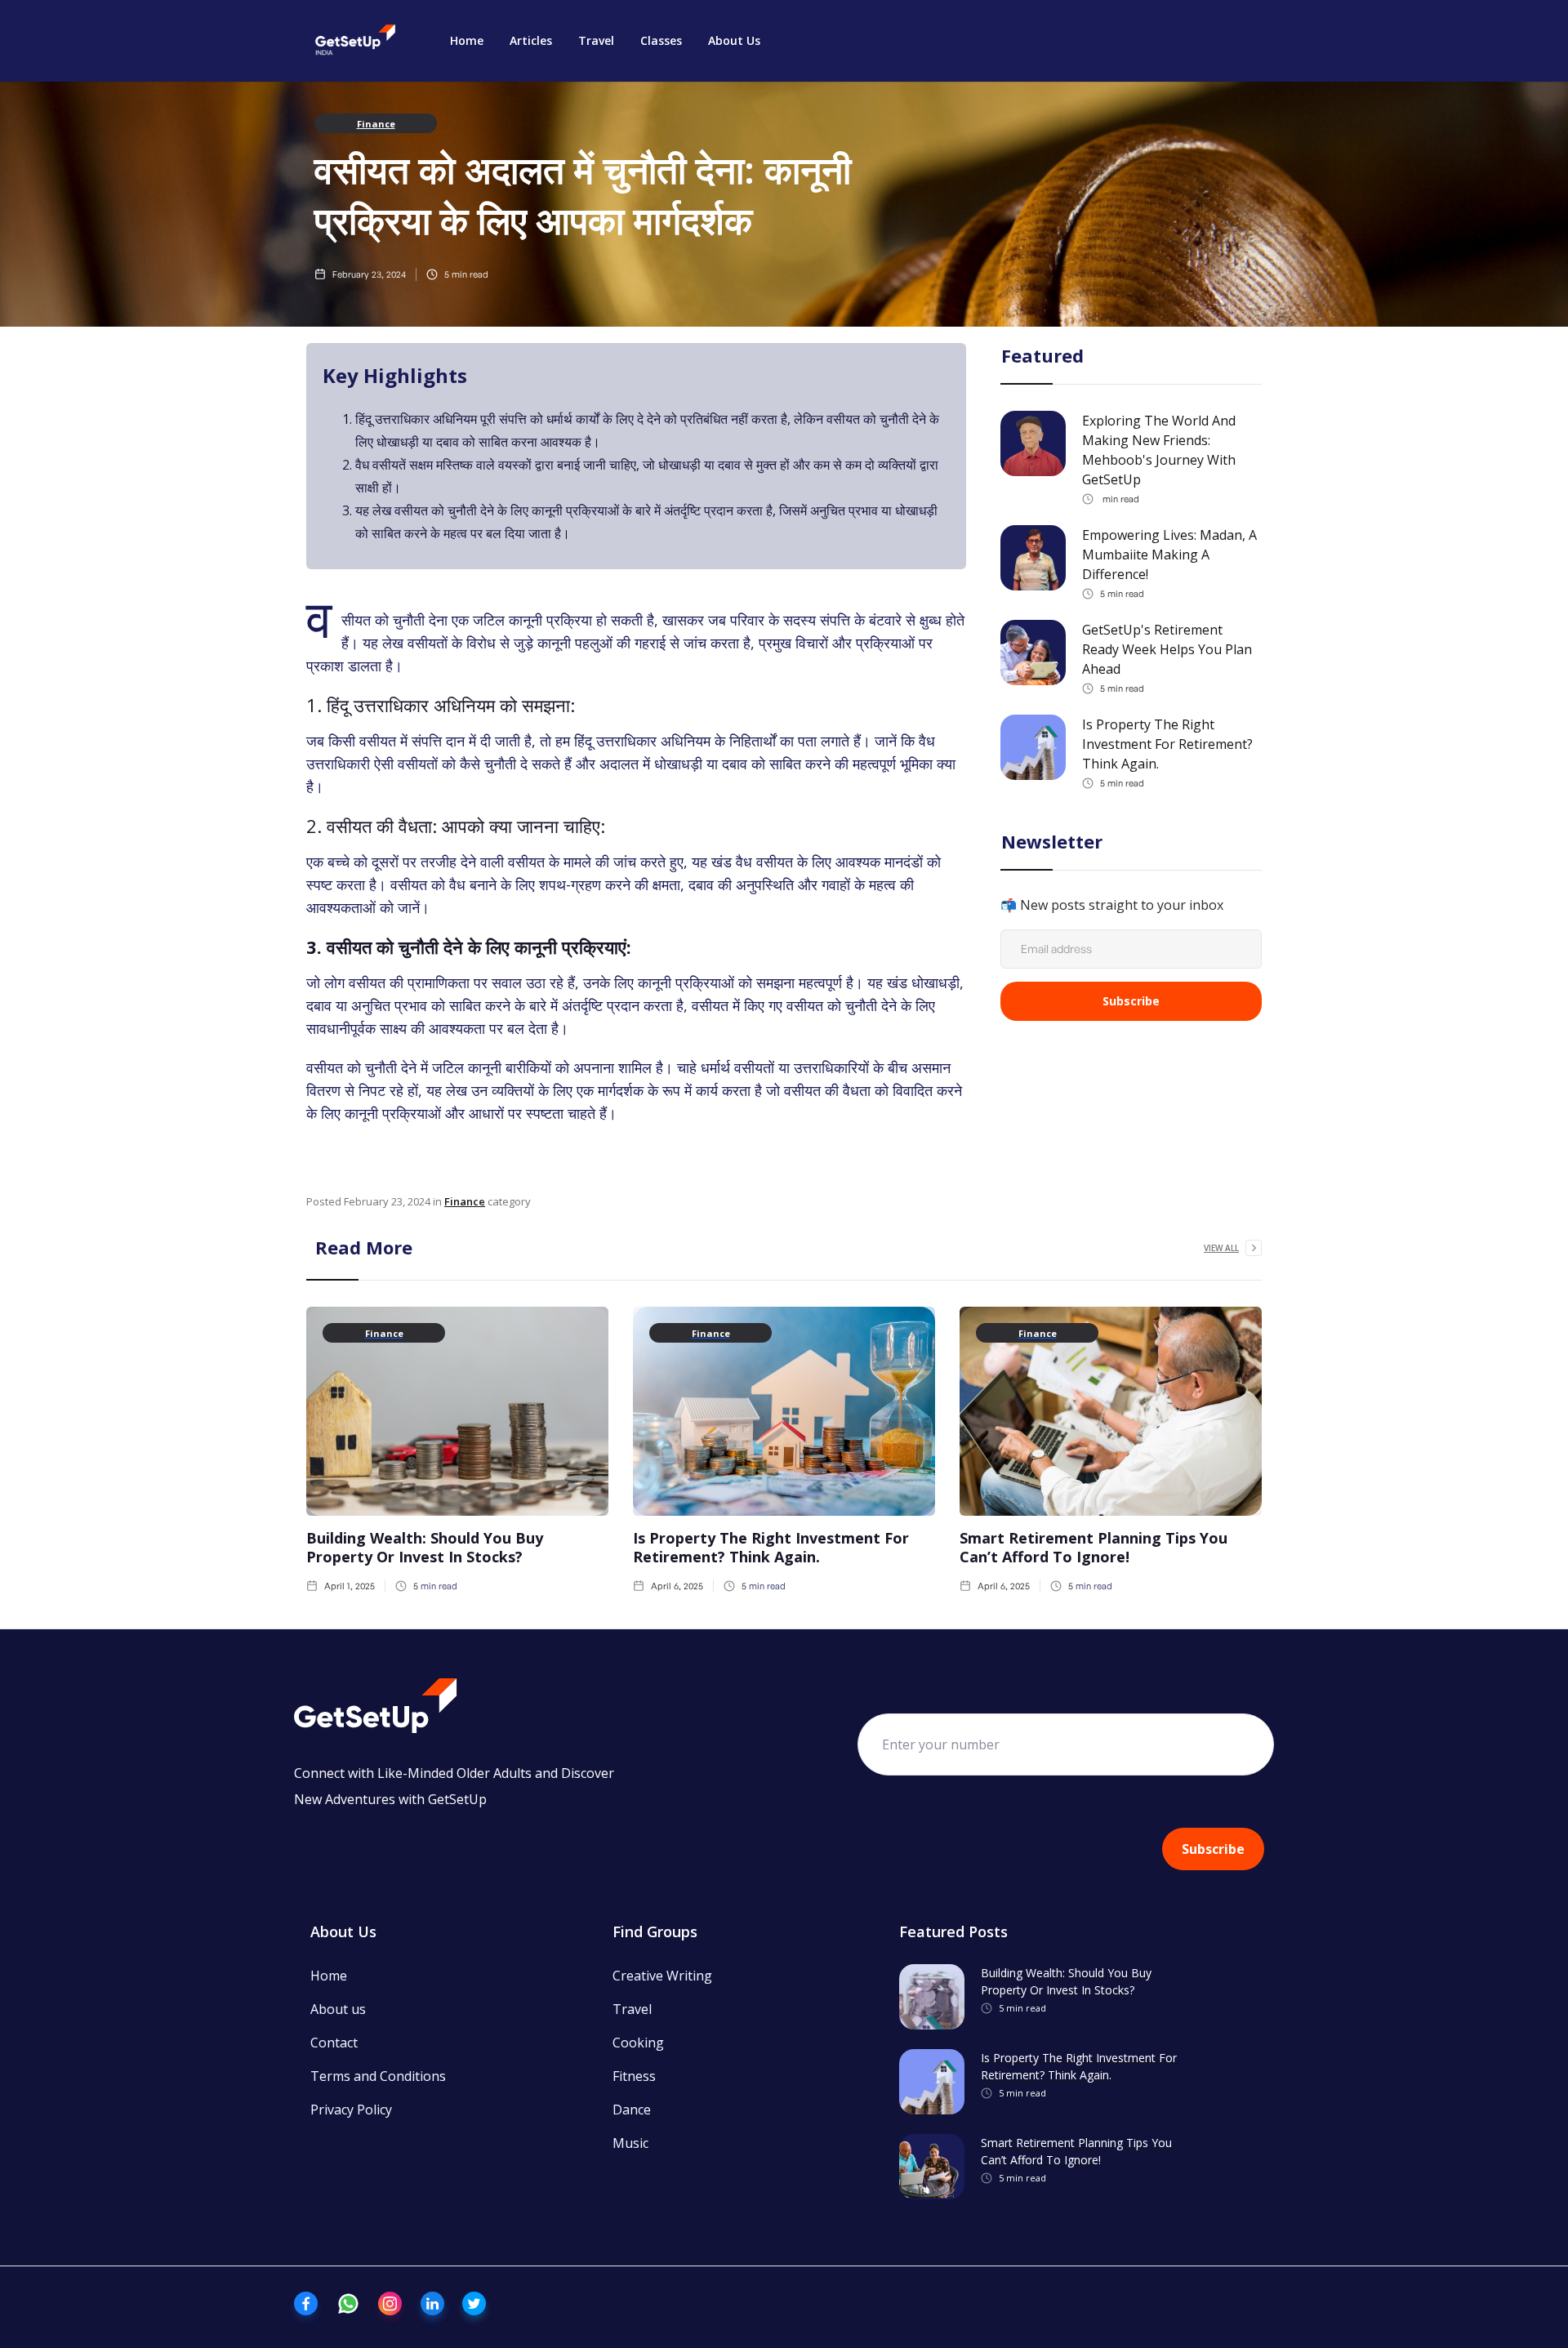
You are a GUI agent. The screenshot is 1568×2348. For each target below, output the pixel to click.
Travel (596, 40)
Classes (661, 40)
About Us (734, 40)
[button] (531, 41)
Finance (376, 124)
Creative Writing (662, 1976)
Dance (632, 2110)
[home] (355, 41)
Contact (334, 2043)
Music (630, 2143)
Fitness (634, 2076)
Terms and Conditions (378, 2076)
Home (467, 40)
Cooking (638, 2043)
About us (338, 2009)
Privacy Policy (351, 2110)
